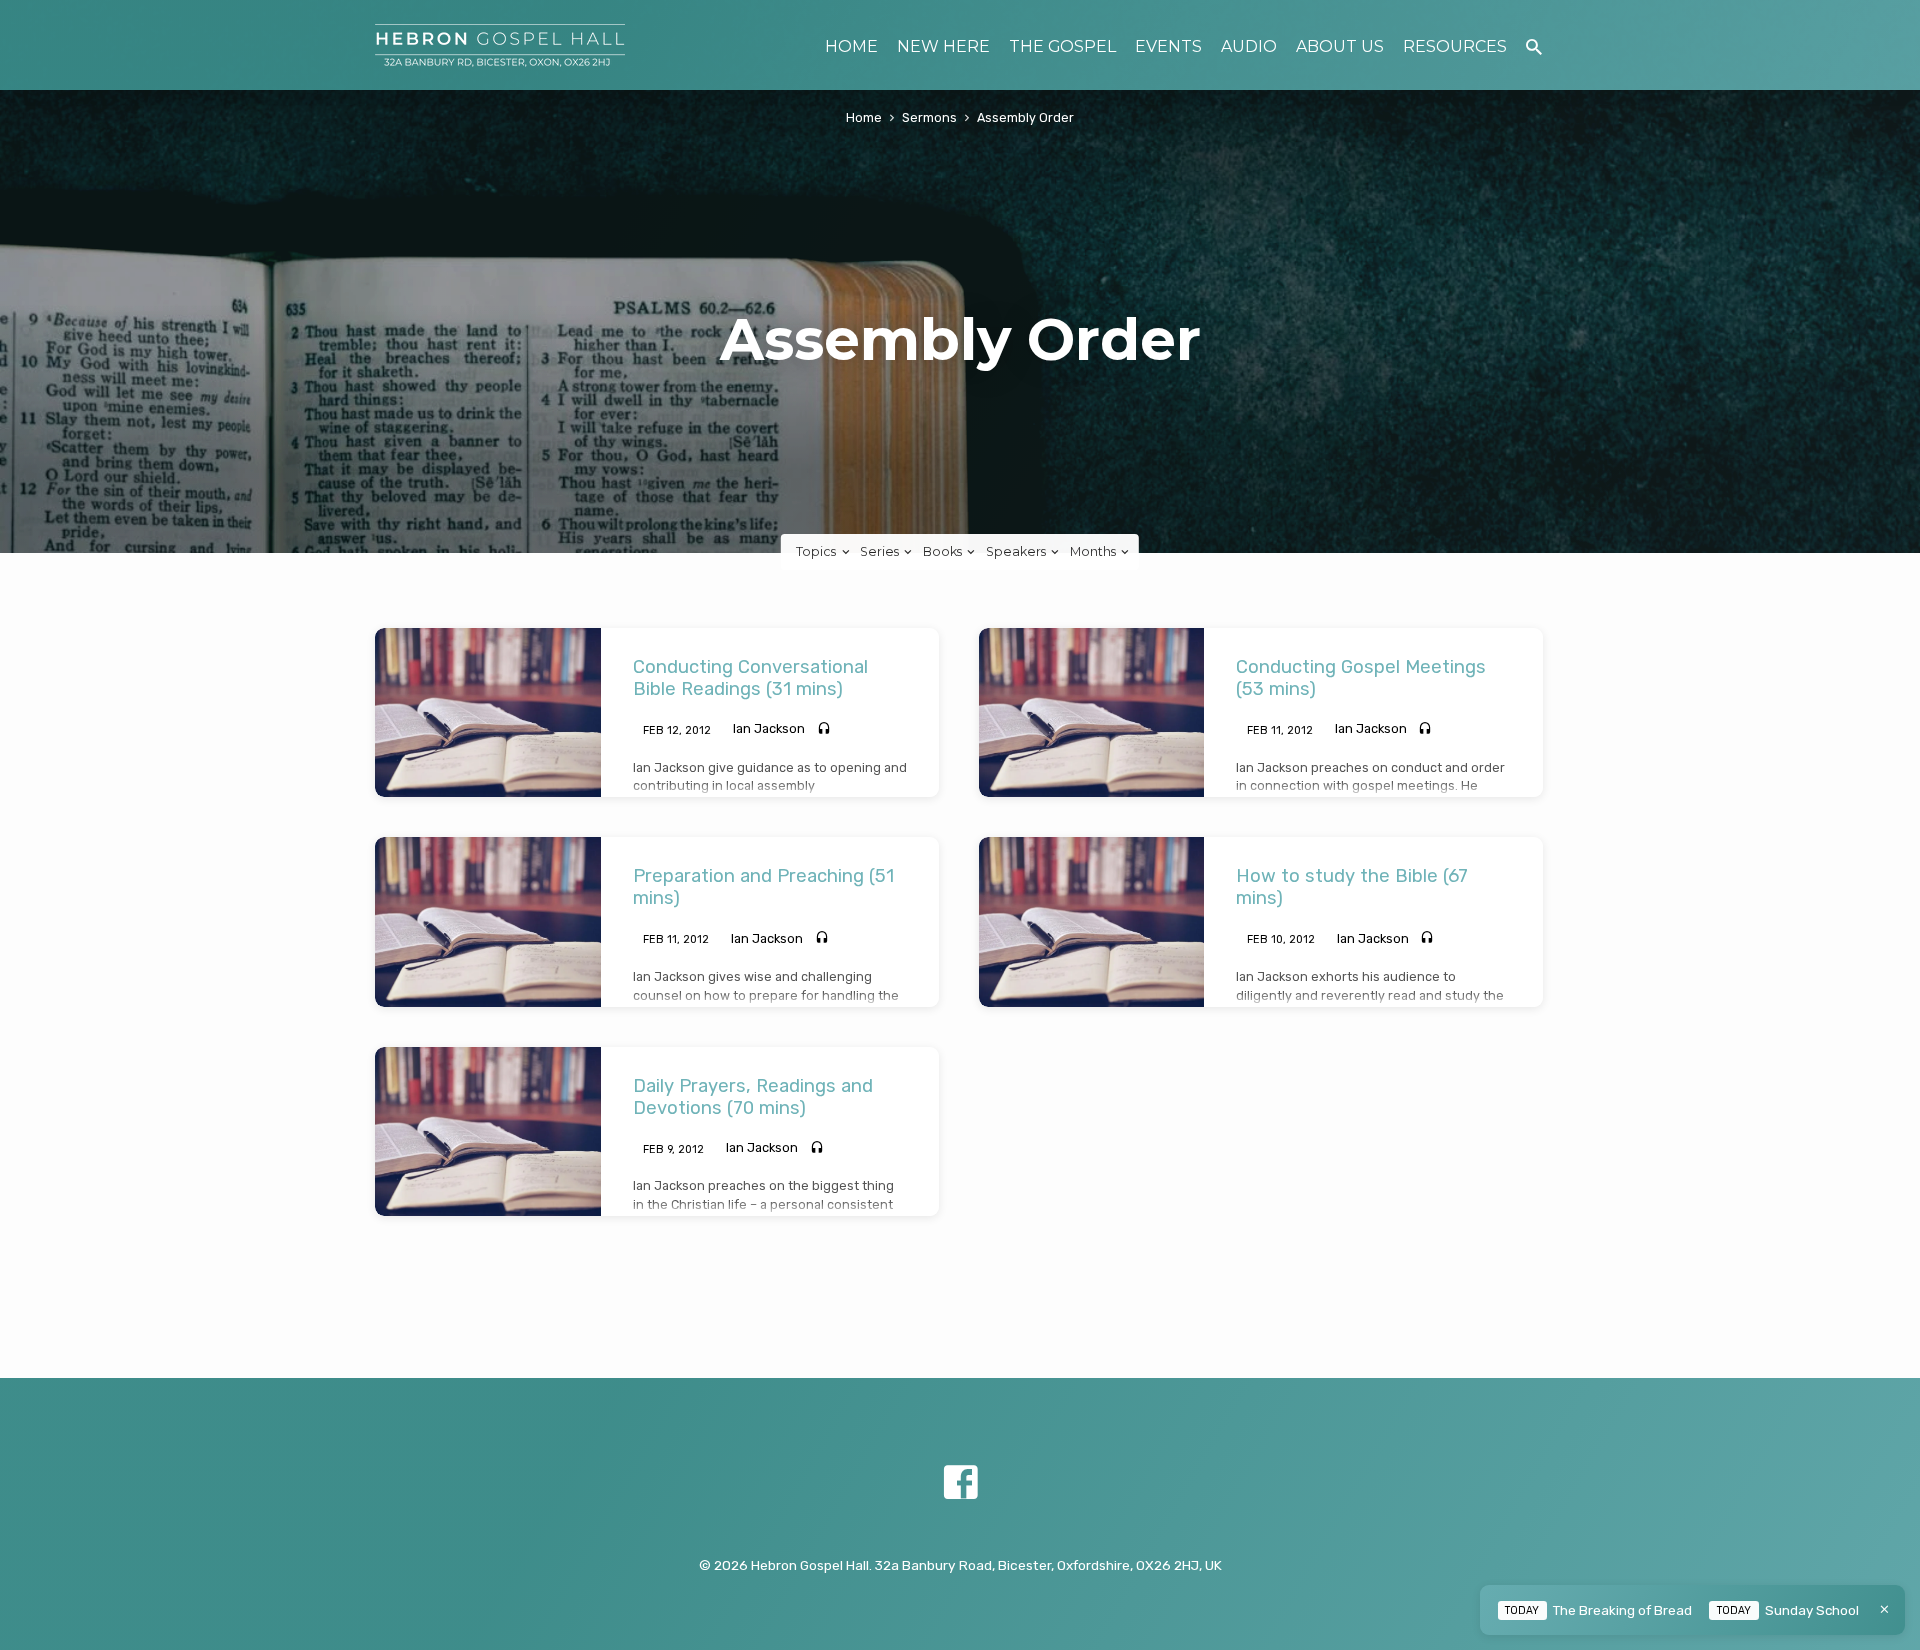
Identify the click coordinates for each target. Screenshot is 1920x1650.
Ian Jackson (769, 728)
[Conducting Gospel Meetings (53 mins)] (1092, 712)
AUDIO (1249, 46)
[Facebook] (960, 1483)
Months (1094, 551)
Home (864, 117)
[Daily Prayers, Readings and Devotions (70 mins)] (488, 1131)
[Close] (1884, 1609)
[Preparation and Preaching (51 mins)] (488, 921)
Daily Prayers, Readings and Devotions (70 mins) (753, 1097)
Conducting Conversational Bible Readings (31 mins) (750, 678)
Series (881, 551)
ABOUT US (1340, 46)
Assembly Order (1025, 117)
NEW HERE (943, 46)
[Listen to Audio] (824, 729)
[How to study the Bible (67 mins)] (1092, 921)
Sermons (929, 117)
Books (944, 551)
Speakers (1017, 551)
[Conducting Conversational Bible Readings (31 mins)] (488, 712)
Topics (817, 551)
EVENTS (1168, 46)
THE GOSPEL (1062, 46)
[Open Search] (1534, 47)
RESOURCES (1455, 46)
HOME (851, 46)
